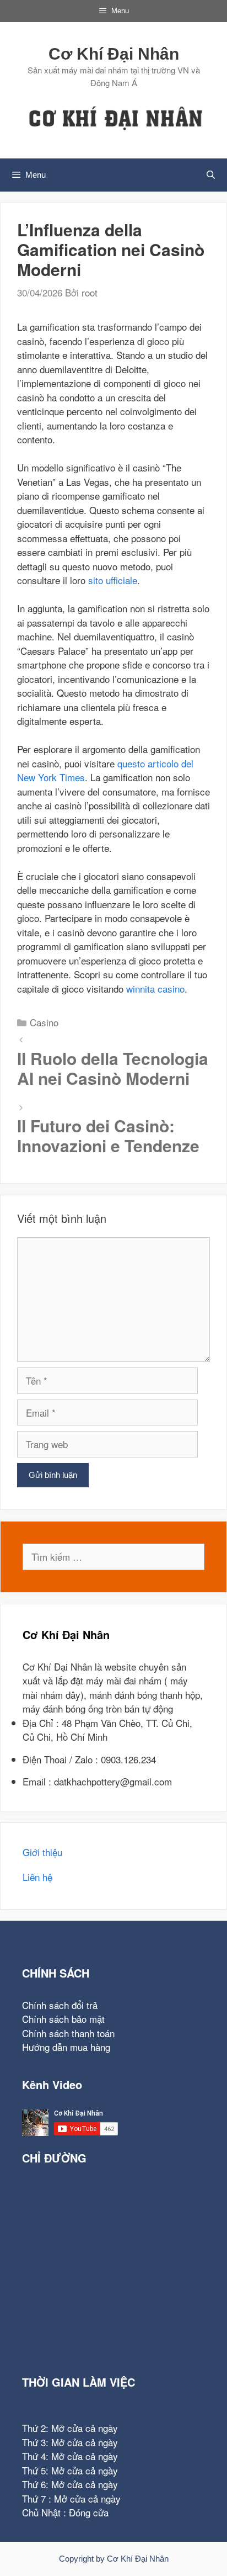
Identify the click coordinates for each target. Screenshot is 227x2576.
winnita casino (155, 988)
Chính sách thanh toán (68, 2033)
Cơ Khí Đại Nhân (114, 54)
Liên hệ (37, 1877)
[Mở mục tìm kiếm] (211, 175)
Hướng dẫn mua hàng (66, 2047)
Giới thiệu (42, 1852)
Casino (44, 1022)
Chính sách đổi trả (60, 2005)
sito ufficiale (113, 580)
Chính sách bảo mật (63, 2019)
